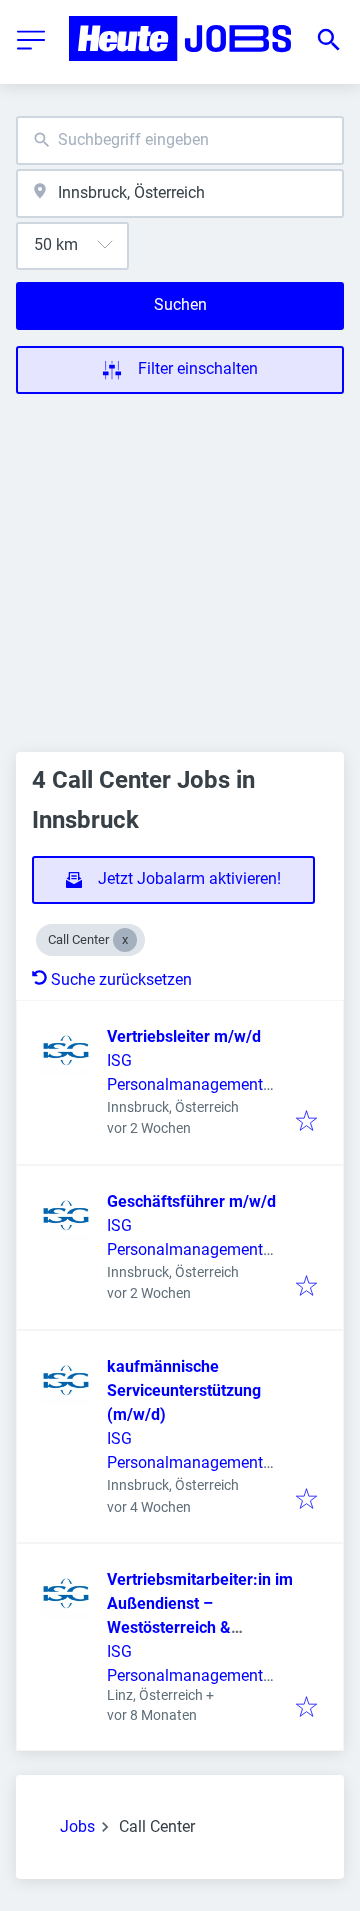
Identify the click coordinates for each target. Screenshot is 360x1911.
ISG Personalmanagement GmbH (185, 1084)
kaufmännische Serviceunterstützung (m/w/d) (184, 1390)
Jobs (77, 1826)
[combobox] (180, 140)
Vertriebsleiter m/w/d (184, 1036)
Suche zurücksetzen (121, 979)
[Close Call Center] (125, 940)
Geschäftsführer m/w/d (191, 1201)
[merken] (306, 1122)
